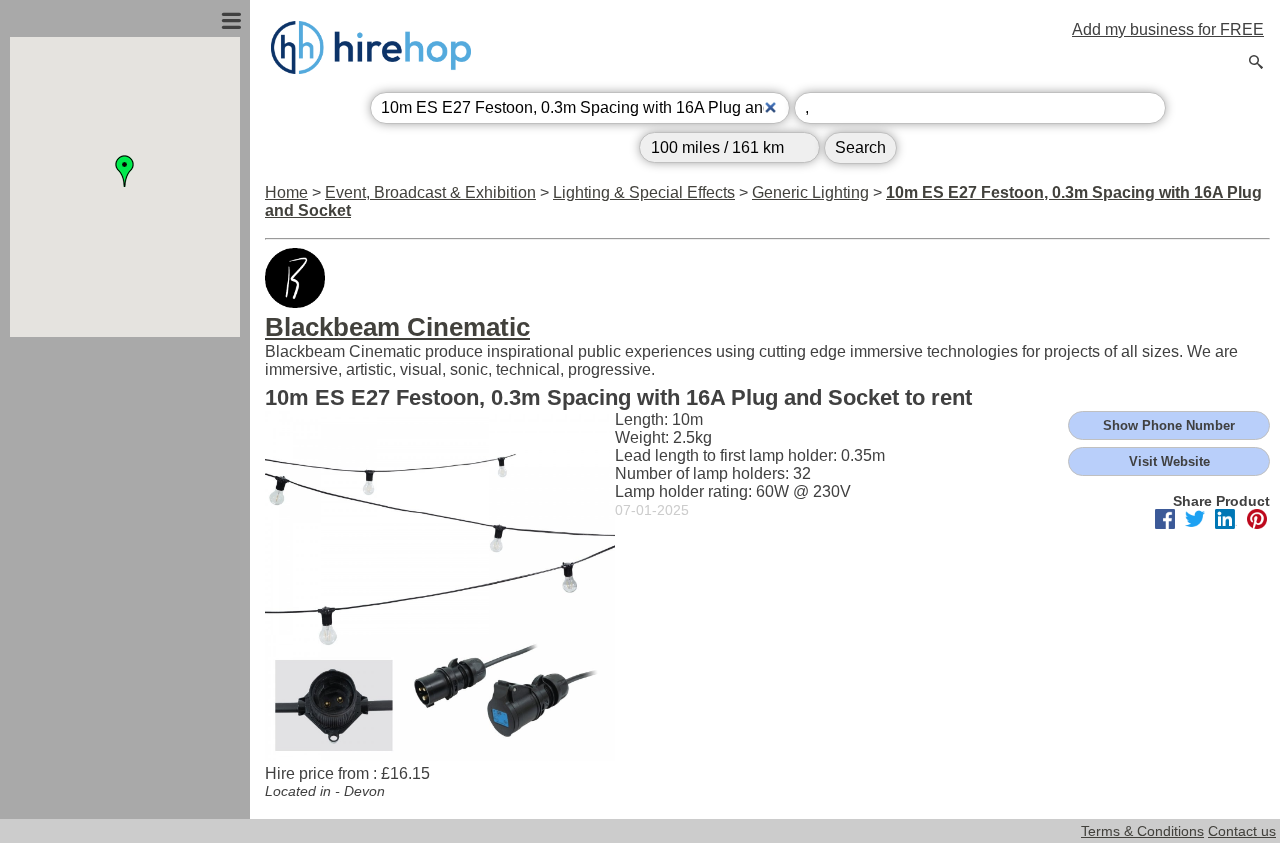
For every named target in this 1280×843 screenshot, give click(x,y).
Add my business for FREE (1168, 29)
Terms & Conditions (1142, 831)
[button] (125, 171)
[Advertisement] (125, 553)
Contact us (1242, 831)
